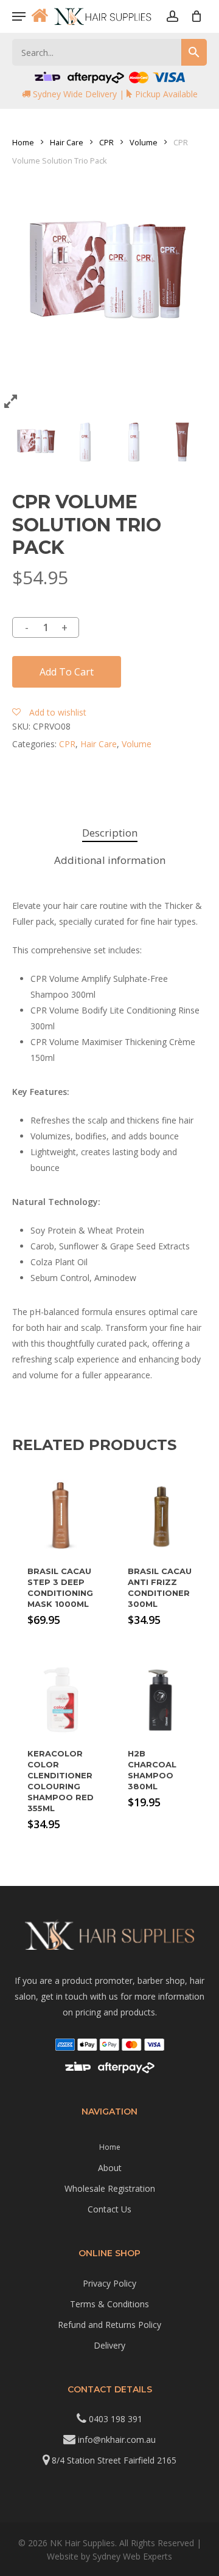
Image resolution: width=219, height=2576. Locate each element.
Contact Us (109, 2209)
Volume (144, 142)
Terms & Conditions (109, 2304)
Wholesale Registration (110, 2188)
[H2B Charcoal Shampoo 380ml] (162, 1700)
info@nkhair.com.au (117, 2440)
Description (110, 833)
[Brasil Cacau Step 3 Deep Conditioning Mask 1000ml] (61, 1517)
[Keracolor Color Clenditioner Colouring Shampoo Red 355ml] (61, 1700)
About (110, 2168)
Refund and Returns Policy (109, 2325)
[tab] (109, 833)
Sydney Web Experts (132, 2556)
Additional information (110, 860)
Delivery (109, 2345)
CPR (106, 142)
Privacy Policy (109, 2283)
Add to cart (67, 672)
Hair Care (67, 142)
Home (23, 142)
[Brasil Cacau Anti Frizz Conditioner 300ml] (162, 1517)
